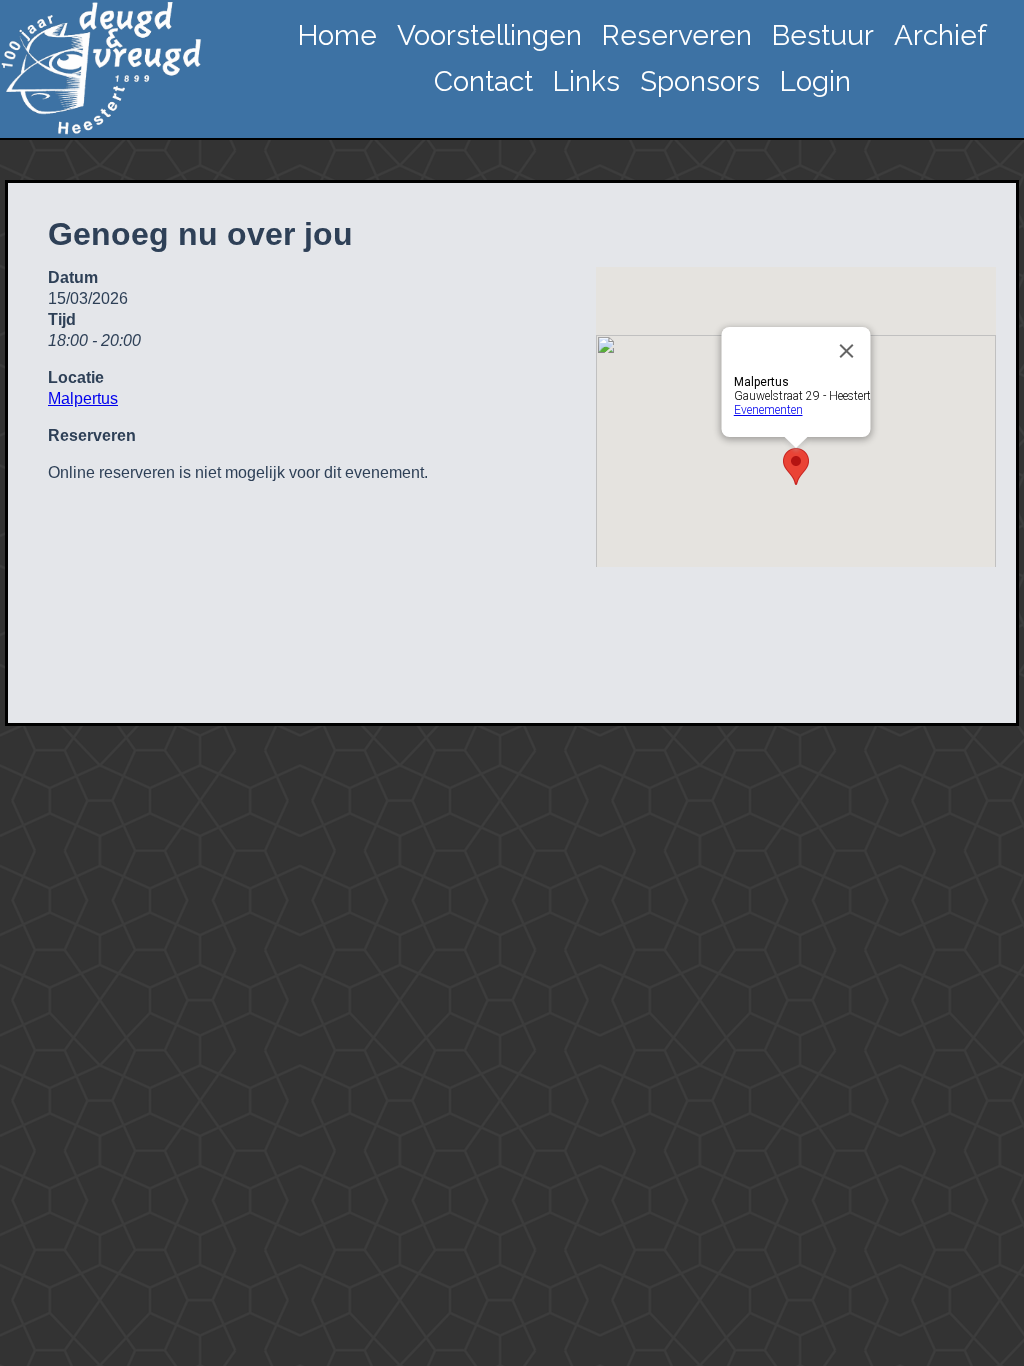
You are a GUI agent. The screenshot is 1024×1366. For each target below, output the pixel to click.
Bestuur (823, 35)
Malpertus (83, 398)
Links (586, 81)
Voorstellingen (489, 35)
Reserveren (677, 35)
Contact (483, 81)
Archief (940, 35)
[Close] (847, 351)
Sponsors (700, 81)
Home (337, 35)
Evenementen (768, 410)
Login (815, 81)
